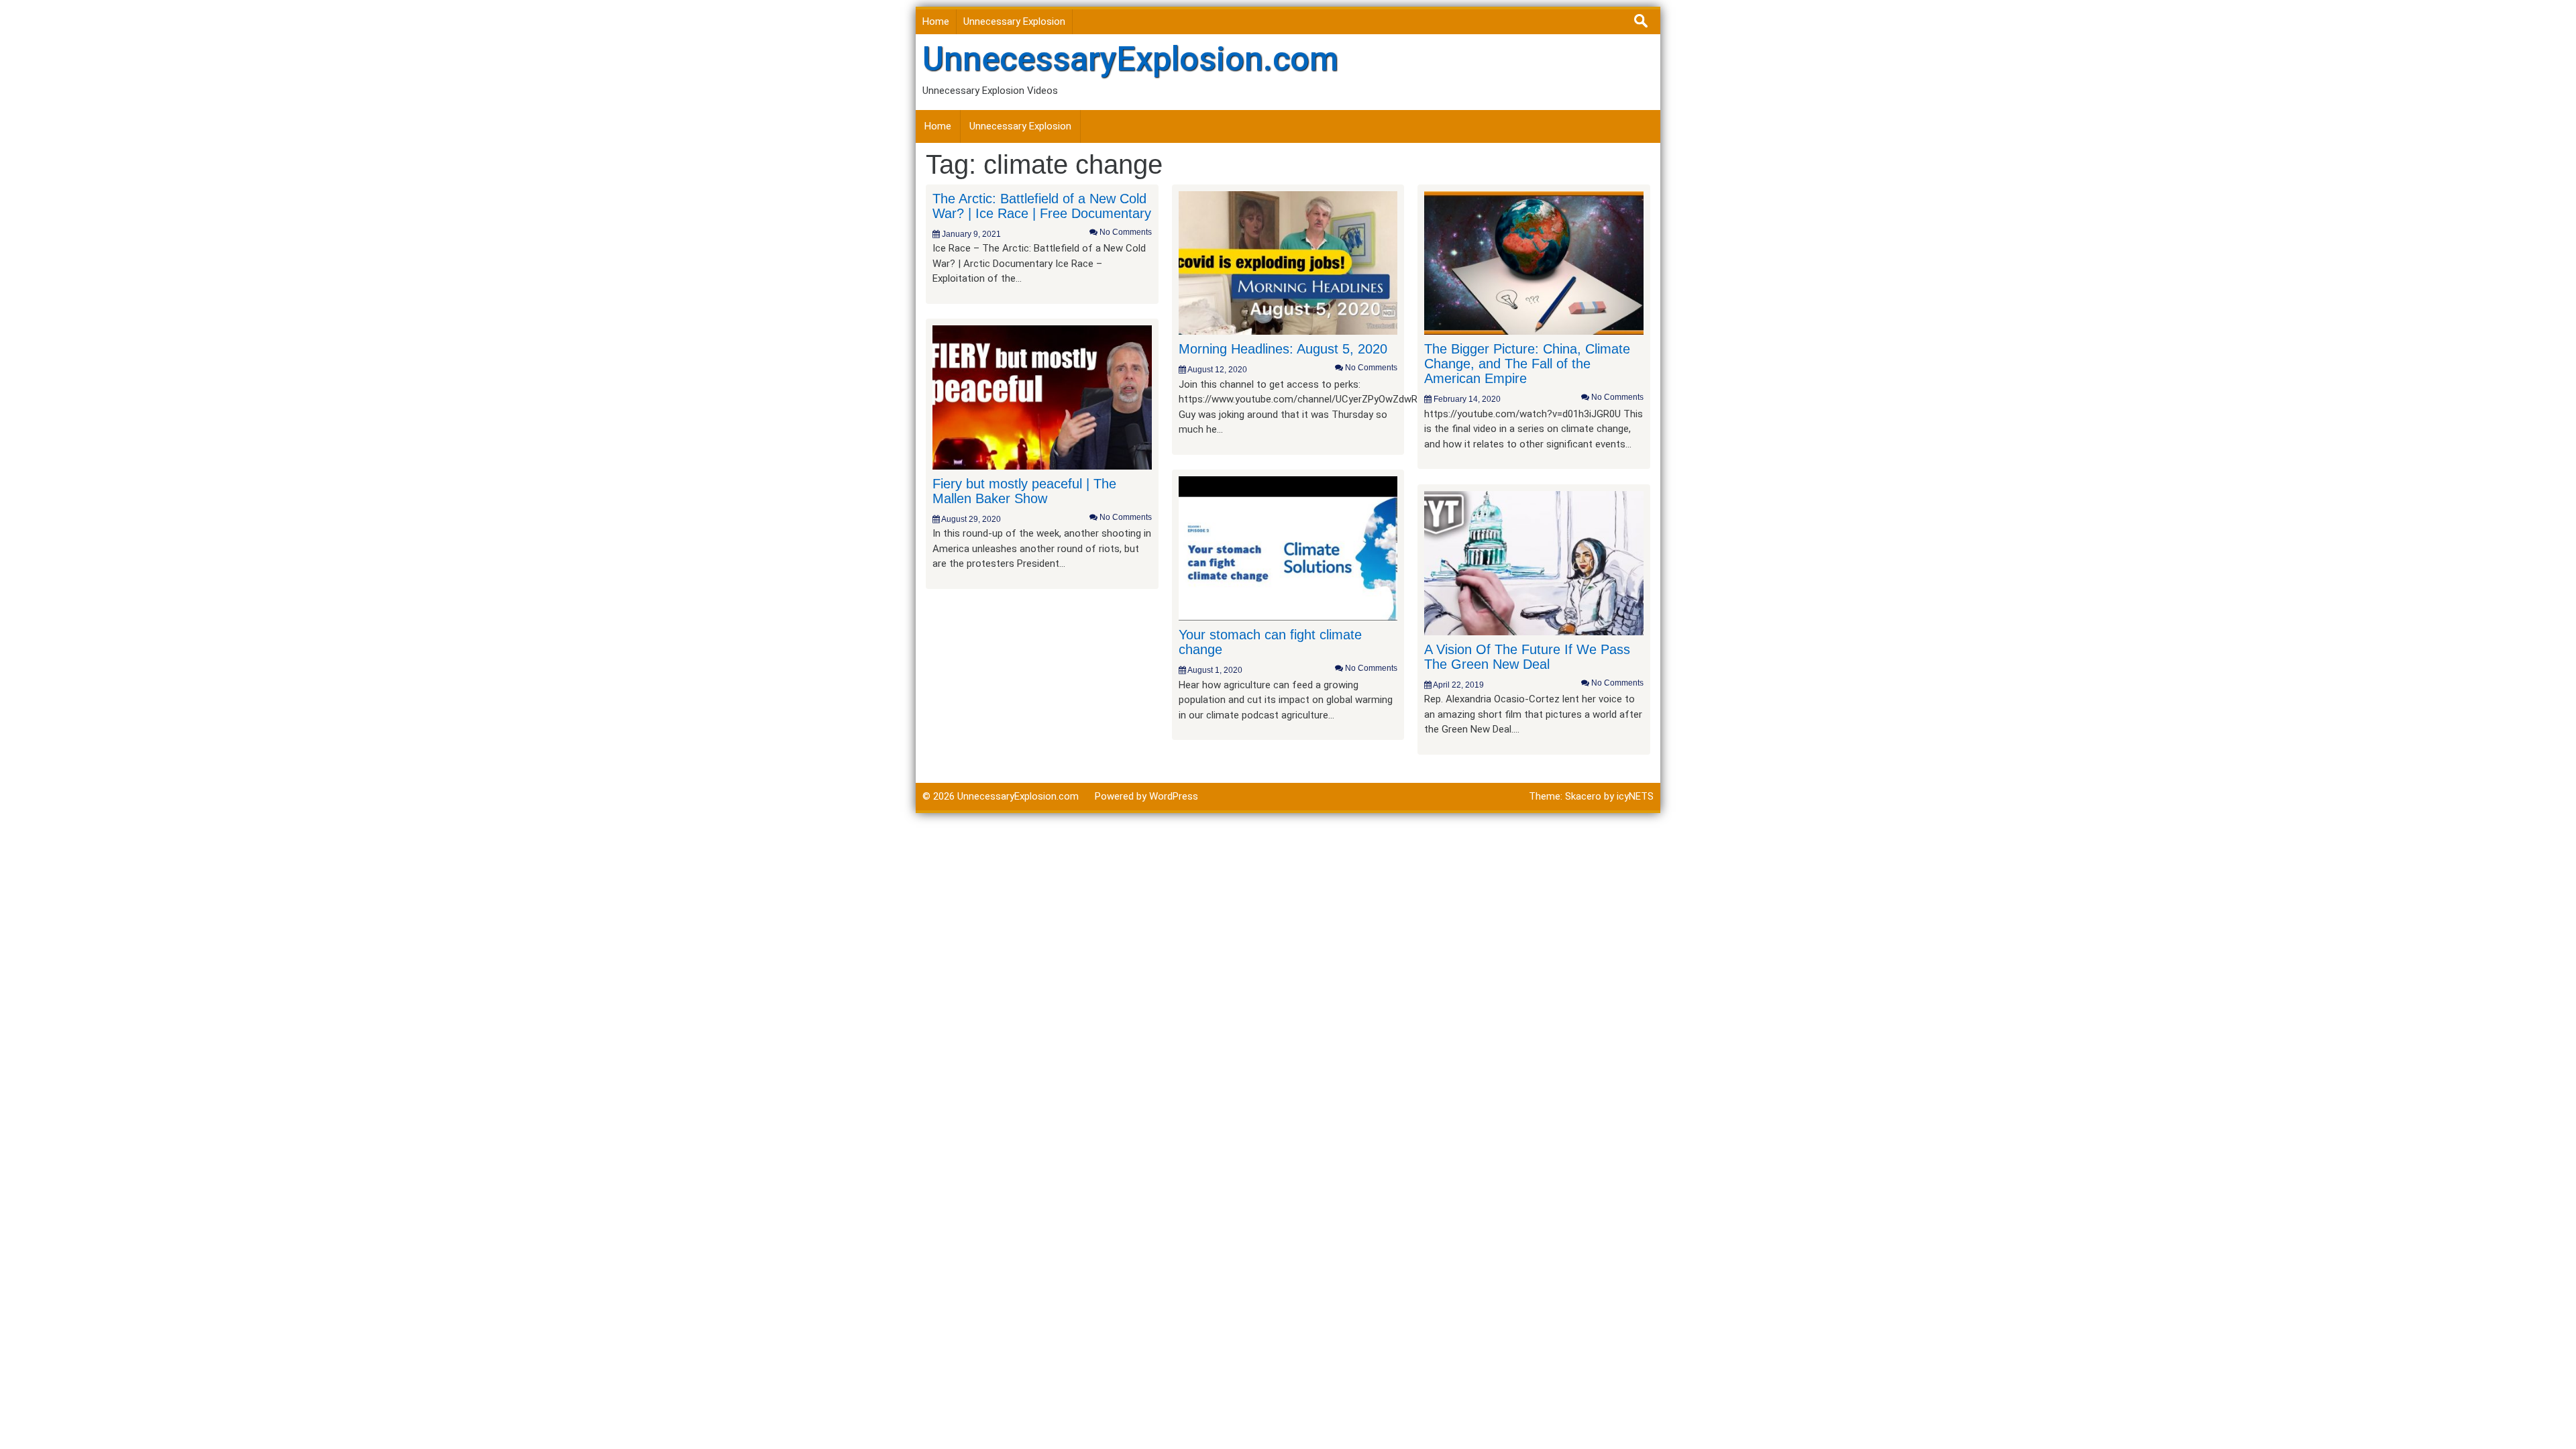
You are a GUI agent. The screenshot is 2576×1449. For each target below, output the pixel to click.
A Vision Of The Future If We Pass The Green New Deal (1527, 657)
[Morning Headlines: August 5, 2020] (1288, 262)
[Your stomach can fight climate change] (1288, 548)
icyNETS (1635, 796)
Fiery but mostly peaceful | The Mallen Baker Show (1024, 491)
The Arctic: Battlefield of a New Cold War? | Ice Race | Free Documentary (1042, 206)
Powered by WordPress (1146, 796)
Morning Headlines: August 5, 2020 (1283, 349)
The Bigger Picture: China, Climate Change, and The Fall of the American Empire (1527, 364)
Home (936, 21)
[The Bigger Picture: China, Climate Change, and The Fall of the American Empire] (1534, 262)
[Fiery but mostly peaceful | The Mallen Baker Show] (1042, 396)
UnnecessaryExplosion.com (1130, 59)
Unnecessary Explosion (1014, 21)
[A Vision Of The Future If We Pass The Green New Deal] (1534, 562)
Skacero (1583, 796)
